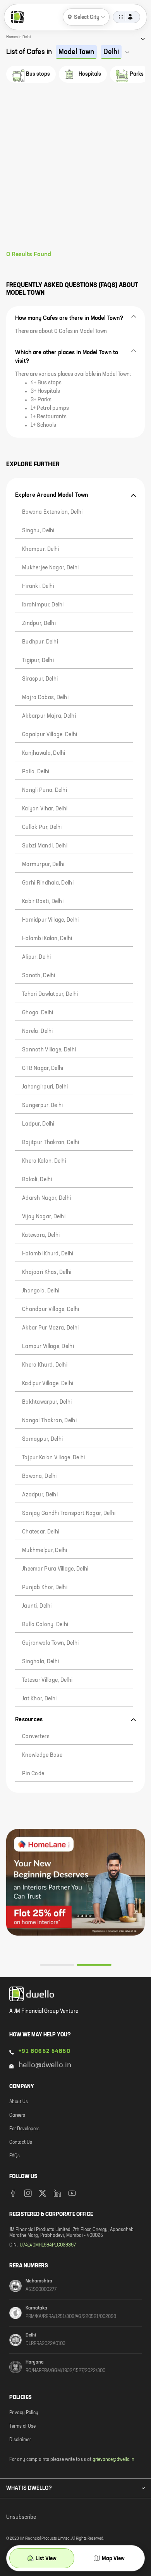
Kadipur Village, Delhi (48, 1384)
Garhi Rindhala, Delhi (48, 883)
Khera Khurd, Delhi (45, 1365)
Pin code (33, 1774)
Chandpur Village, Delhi (51, 1309)
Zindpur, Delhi (39, 623)
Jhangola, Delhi (41, 1291)
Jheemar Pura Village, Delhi (55, 1569)
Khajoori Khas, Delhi (47, 1272)
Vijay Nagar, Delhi (44, 1217)
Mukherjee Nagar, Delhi (50, 568)
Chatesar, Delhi (41, 1532)
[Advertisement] (75, 172)
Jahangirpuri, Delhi (45, 1087)
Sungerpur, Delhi (42, 1105)
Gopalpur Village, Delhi (50, 735)
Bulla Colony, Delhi (45, 1625)
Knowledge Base (42, 1755)
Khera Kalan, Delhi (44, 1161)
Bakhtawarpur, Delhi (47, 1402)
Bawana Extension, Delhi (52, 512)
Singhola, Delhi (40, 1662)
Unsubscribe (21, 2517)
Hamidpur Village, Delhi (50, 920)
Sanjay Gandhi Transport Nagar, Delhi (69, 1513)
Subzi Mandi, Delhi (45, 846)
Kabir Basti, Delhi (43, 902)
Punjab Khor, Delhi (45, 1588)
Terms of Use (22, 2427)
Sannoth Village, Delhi (49, 1050)
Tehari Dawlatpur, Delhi (50, 994)
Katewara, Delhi (41, 1235)
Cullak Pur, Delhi (42, 827)
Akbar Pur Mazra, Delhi (50, 1328)
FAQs (15, 2156)
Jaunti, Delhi (37, 1606)
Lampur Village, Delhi (48, 1347)
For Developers (24, 2129)
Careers (17, 2116)
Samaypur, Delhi (42, 1439)
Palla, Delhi (36, 772)
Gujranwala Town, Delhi (50, 1643)
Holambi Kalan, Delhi (47, 939)
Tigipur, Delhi (38, 661)
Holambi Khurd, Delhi (48, 1254)
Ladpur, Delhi (38, 1124)
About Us (19, 2102)
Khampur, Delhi (41, 549)
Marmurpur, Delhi (43, 864)
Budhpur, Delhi (40, 642)
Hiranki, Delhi (38, 586)
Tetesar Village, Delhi (47, 1680)
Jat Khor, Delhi (39, 1699)
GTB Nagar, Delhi (43, 1068)
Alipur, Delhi (37, 957)
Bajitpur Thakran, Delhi (51, 1143)
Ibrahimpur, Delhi (43, 605)
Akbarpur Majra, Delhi (49, 716)
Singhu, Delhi (38, 531)
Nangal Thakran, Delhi (49, 1421)
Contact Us (21, 2143)
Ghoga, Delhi (38, 1013)
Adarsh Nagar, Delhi (46, 1198)
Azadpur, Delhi (40, 1495)
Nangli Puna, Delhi (45, 790)
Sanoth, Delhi (39, 976)
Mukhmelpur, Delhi (45, 1550)
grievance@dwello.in (113, 2460)
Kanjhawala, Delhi (44, 753)
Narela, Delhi (38, 1031)
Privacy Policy (24, 2413)
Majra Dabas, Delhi (45, 698)
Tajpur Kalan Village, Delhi (54, 1458)
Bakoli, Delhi (37, 1180)
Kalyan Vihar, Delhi (45, 809)
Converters (36, 1737)
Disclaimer (20, 2440)
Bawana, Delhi (39, 1476)
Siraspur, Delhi (40, 679)
